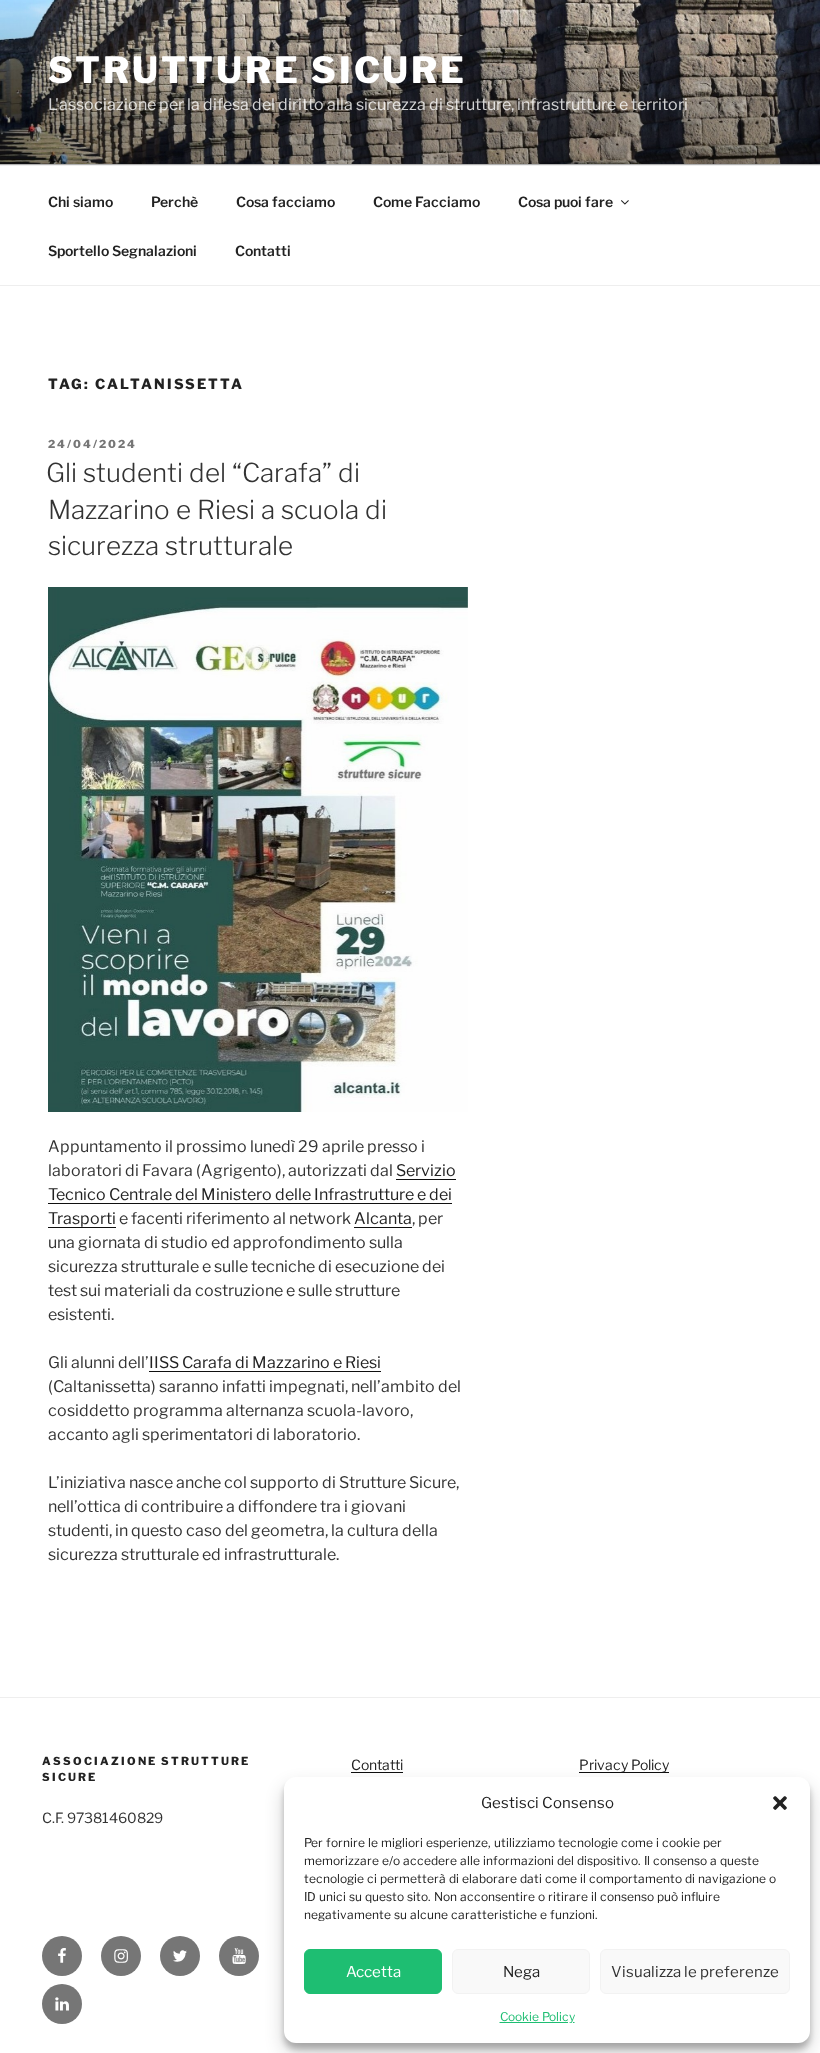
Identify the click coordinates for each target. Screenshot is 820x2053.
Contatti (263, 250)
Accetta (373, 1972)
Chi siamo (80, 201)
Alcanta (383, 1218)
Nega (521, 1972)
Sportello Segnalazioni (122, 250)
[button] (780, 1803)
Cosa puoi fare (565, 201)
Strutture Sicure (257, 70)
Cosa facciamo (285, 201)
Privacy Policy (624, 1764)
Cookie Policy (537, 2016)
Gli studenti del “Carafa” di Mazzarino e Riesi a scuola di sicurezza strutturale (216, 509)
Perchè (174, 201)
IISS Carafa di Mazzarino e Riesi (265, 1362)
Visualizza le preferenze (695, 1972)
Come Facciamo (426, 201)
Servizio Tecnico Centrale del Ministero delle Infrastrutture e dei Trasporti (252, 1194)
